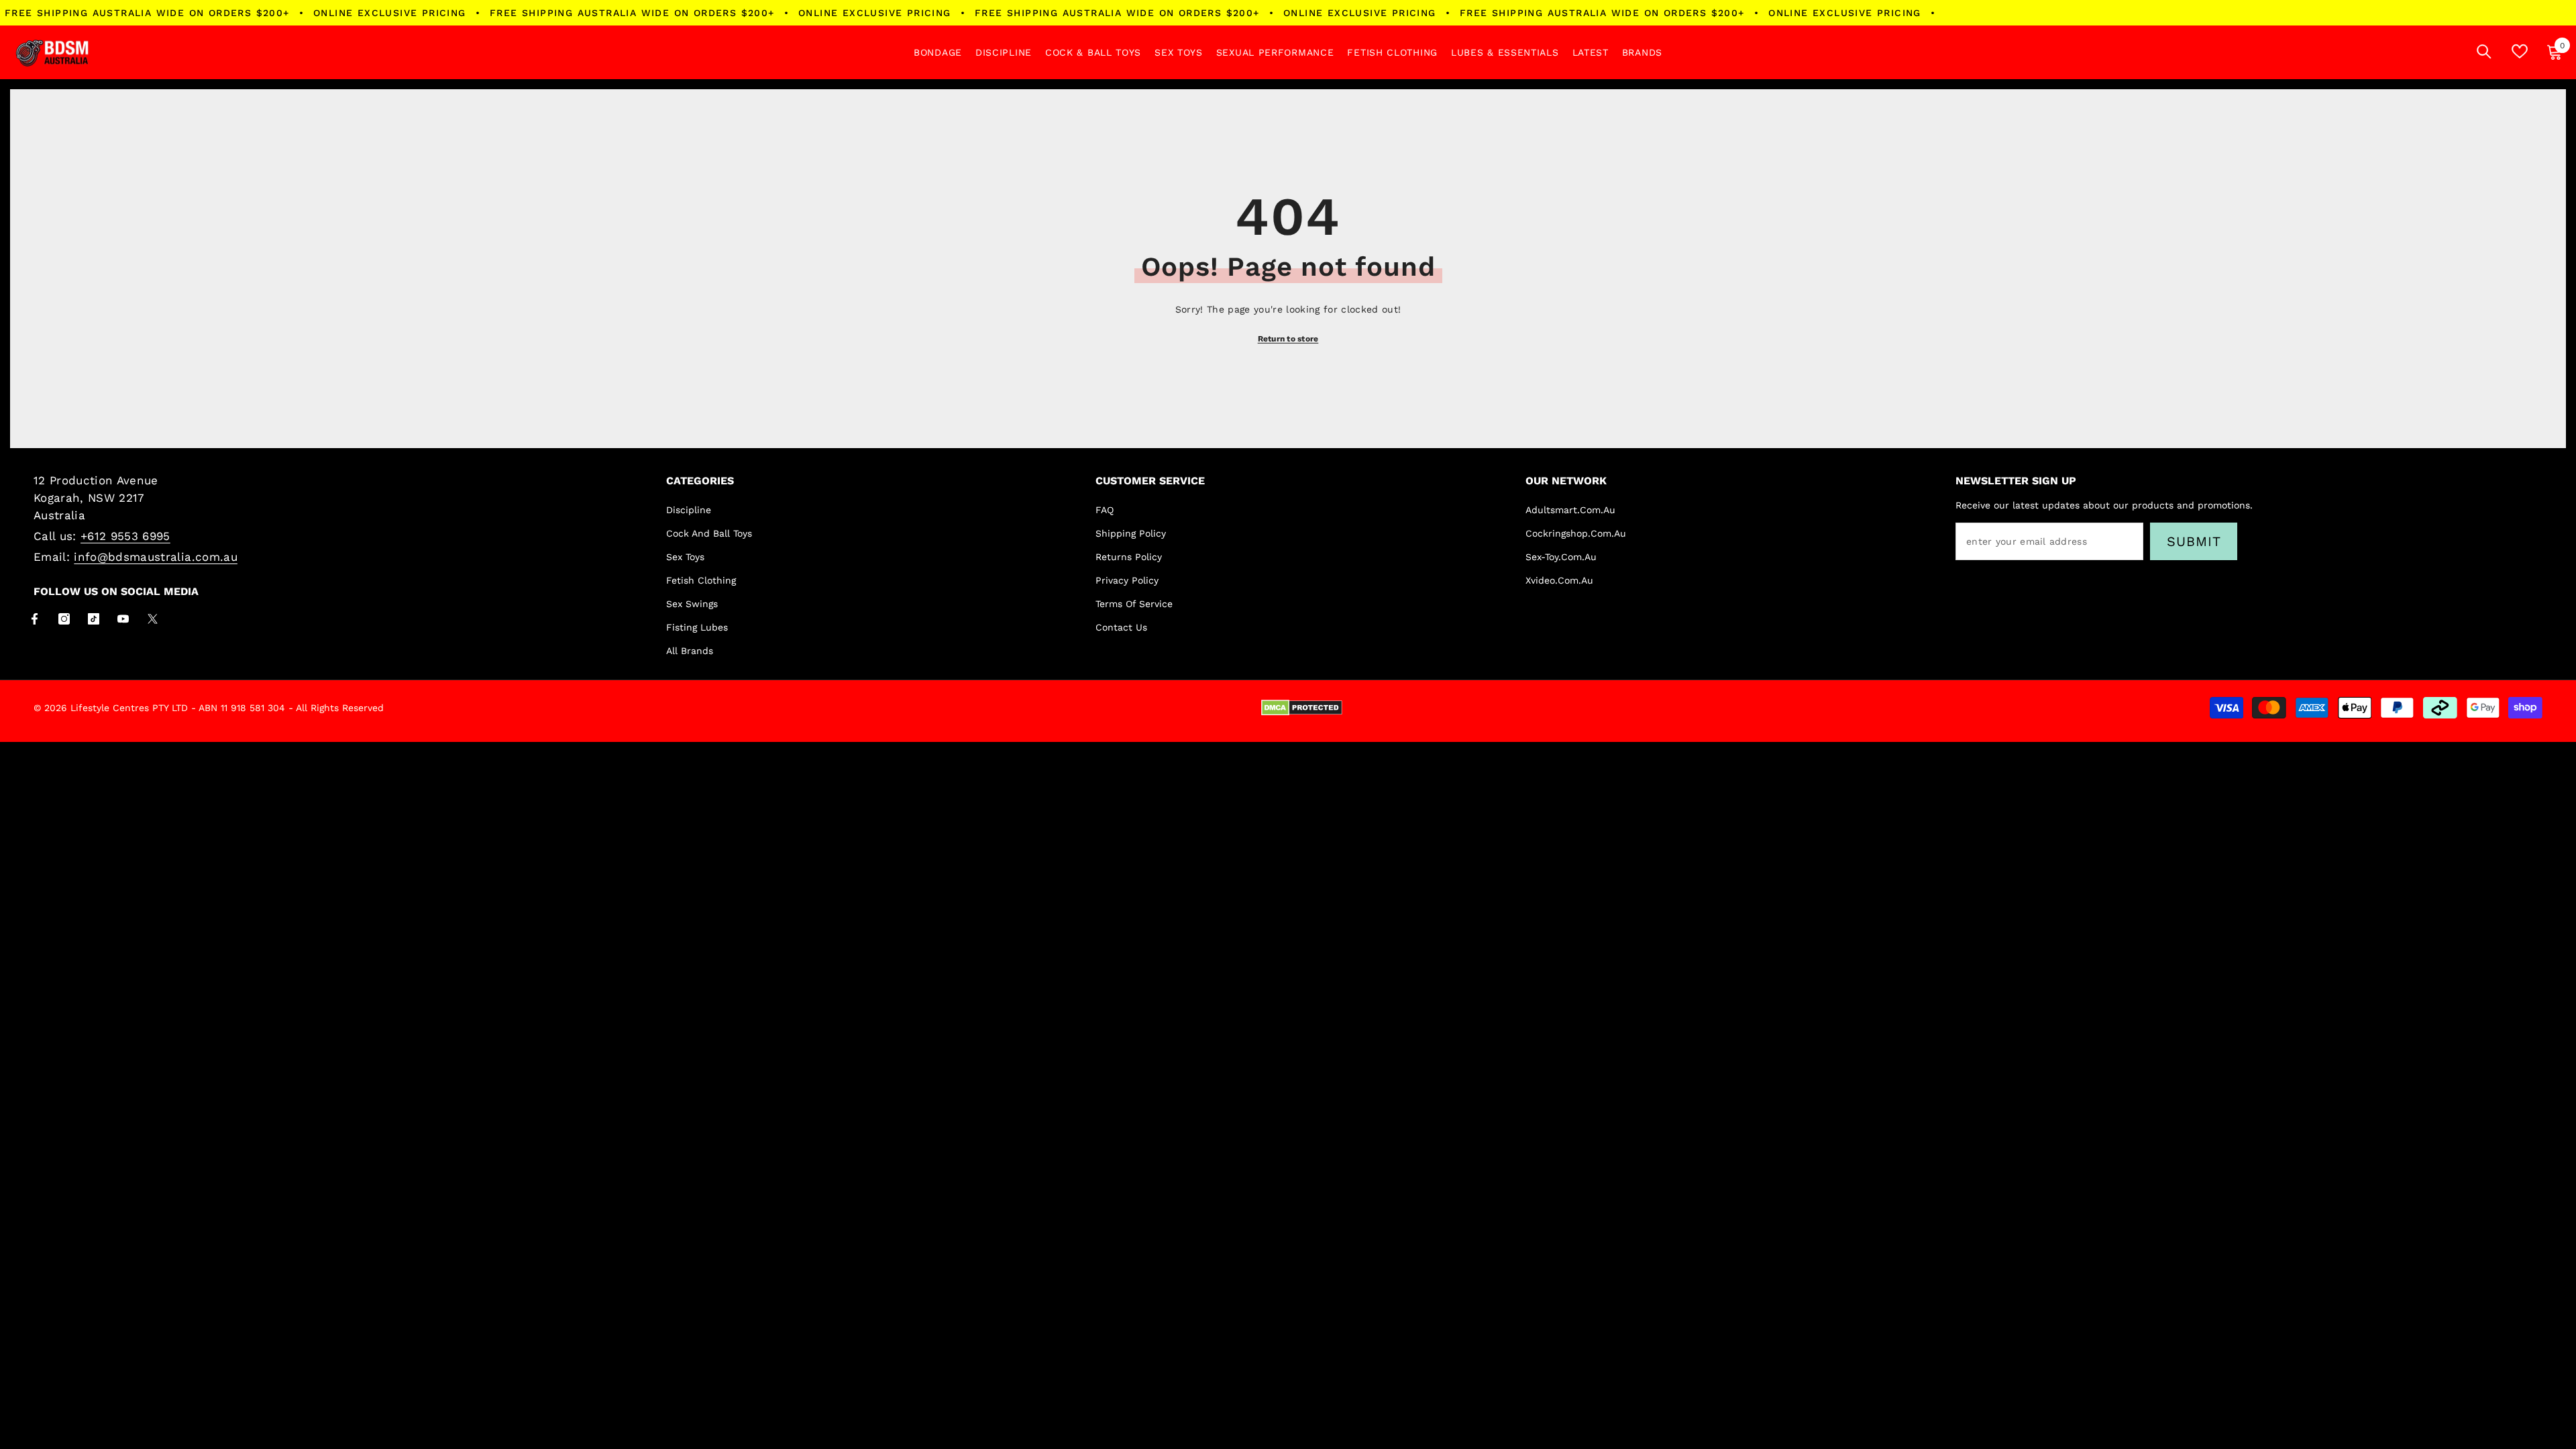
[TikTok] (94, 619)
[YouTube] (123, 619)
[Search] (2484, 51)
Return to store (1288, 339)
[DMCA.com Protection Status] (1302, 708)
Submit (2194, 541)
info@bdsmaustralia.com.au (156, 557)
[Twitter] (153, 619)
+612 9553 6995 (125, 536)
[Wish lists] (2520, 51)
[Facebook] (35, 619)
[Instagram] (64, 619)
